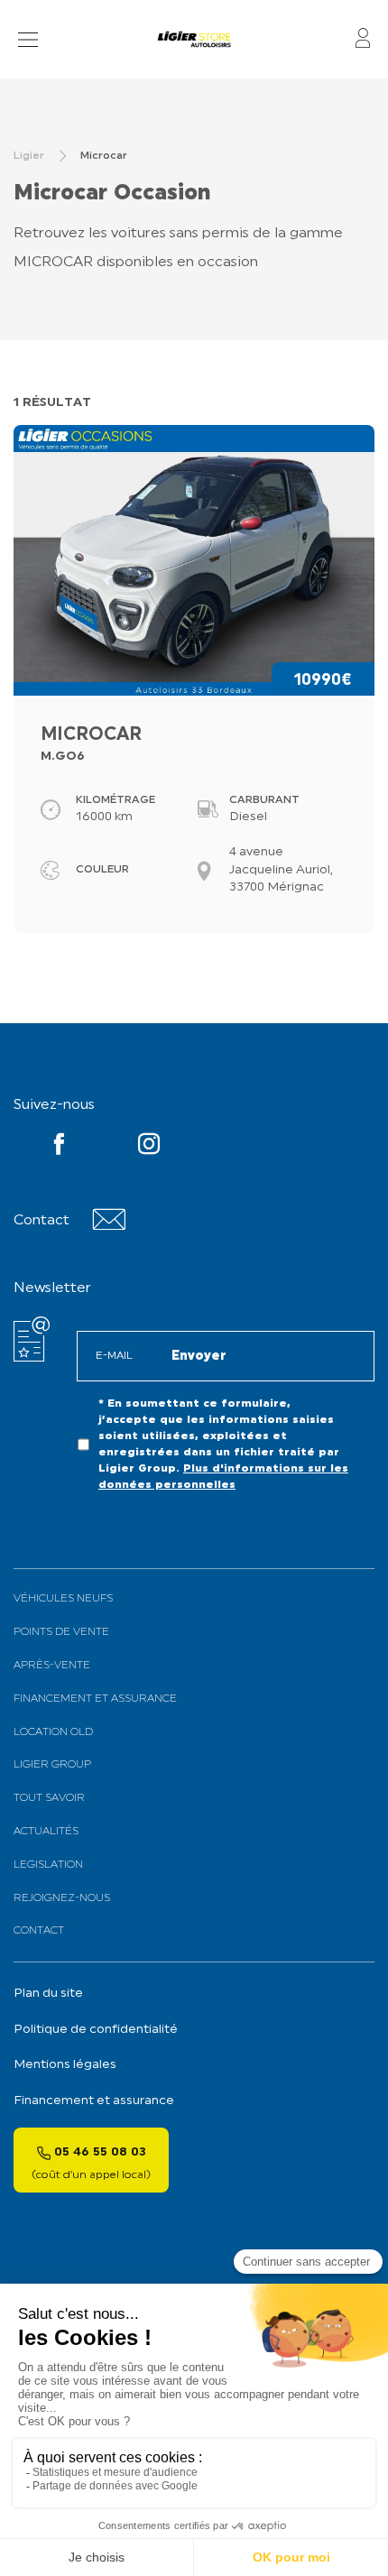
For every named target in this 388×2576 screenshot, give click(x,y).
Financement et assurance (95, 1699)
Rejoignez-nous (62, 1898)
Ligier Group (52, 1765)
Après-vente (52, 1666)
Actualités (46, 1832)
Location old (53, 1732)
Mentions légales (65, 2065)
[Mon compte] (363, 39)
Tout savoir (49, 1798)
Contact (39, 1931)
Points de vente (61, 1632)
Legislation (48, 1865)
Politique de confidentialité (96, 2030)
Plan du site (48, 1994)
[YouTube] (59, 1148)
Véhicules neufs (63, 1599)
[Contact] (109, 1227)
